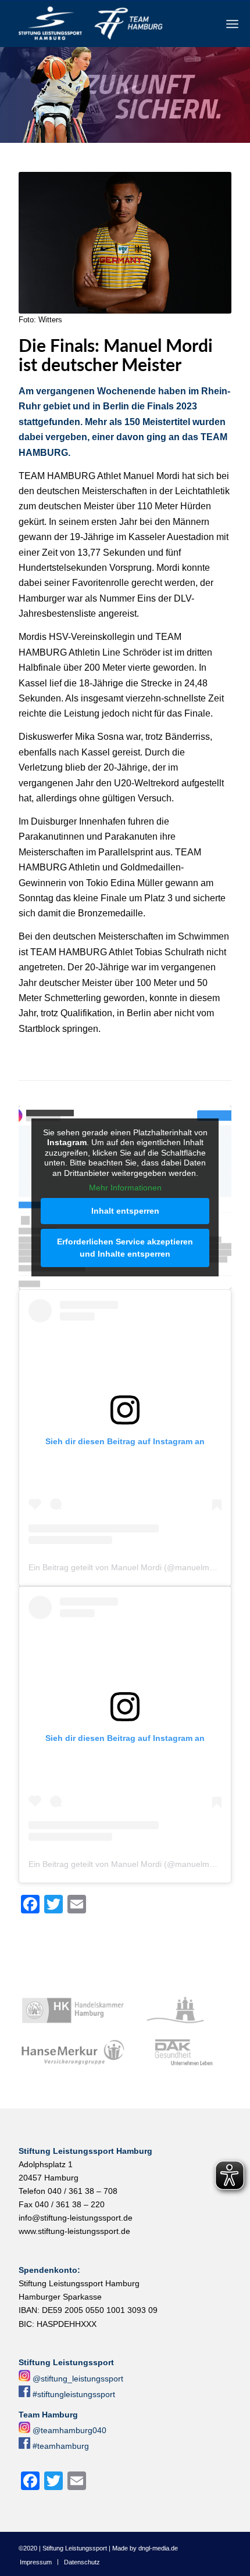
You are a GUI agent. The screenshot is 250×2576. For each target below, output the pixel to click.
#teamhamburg (61, 2446)
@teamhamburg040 (69, 2430)
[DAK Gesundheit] (179, 2053)
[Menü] (232, 24)
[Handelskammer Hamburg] (73, 2010)
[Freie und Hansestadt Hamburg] (179, 2010)
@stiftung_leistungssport (78, 2379)
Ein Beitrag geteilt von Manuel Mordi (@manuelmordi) (127, 1567)
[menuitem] (232, 24)
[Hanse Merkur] (73, 2053)
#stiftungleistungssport (74, 2394)
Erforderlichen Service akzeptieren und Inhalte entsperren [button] (125, 1248)
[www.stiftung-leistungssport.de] (103, 24)
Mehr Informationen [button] (125, 1188)
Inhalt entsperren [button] (125, 1211)
